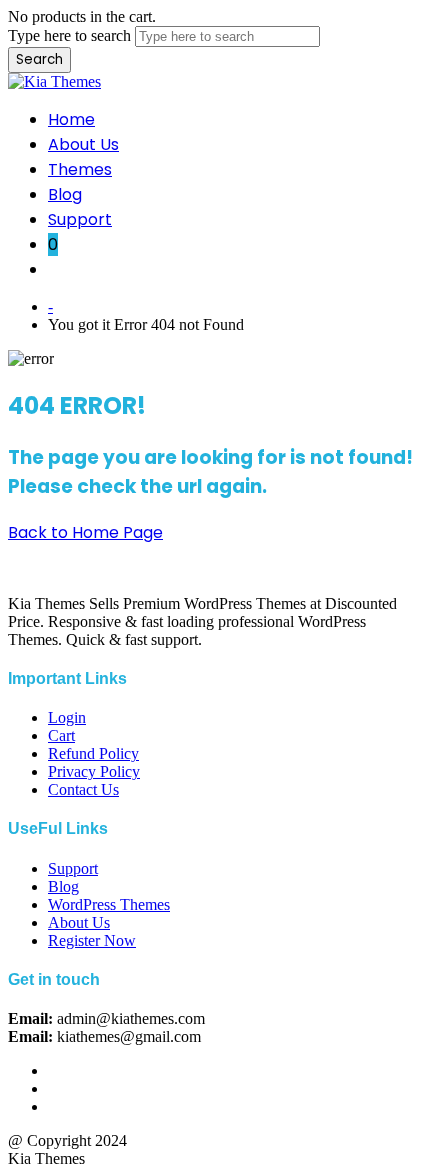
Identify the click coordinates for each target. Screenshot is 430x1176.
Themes (80, 169)
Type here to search (69, 35)
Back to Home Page (85, 532)
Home (71, 119)
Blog (65, 194)
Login (67, 717)
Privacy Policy (94, 771)
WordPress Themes (109, 904)
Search (39, 59)
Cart (61, 735)
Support (80, 219)
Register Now (92, 940)
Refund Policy (93, 753)
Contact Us (83, 789)
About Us (83, 144)
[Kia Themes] (54, 81)
